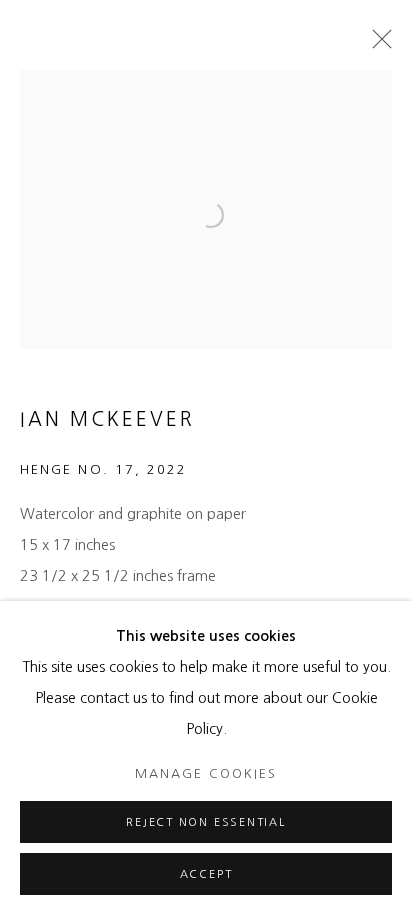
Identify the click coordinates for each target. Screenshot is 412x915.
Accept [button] (206, 874)
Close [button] (377, 45)
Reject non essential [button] (205, 822)
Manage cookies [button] (206, 773)
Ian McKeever (107, 419)
